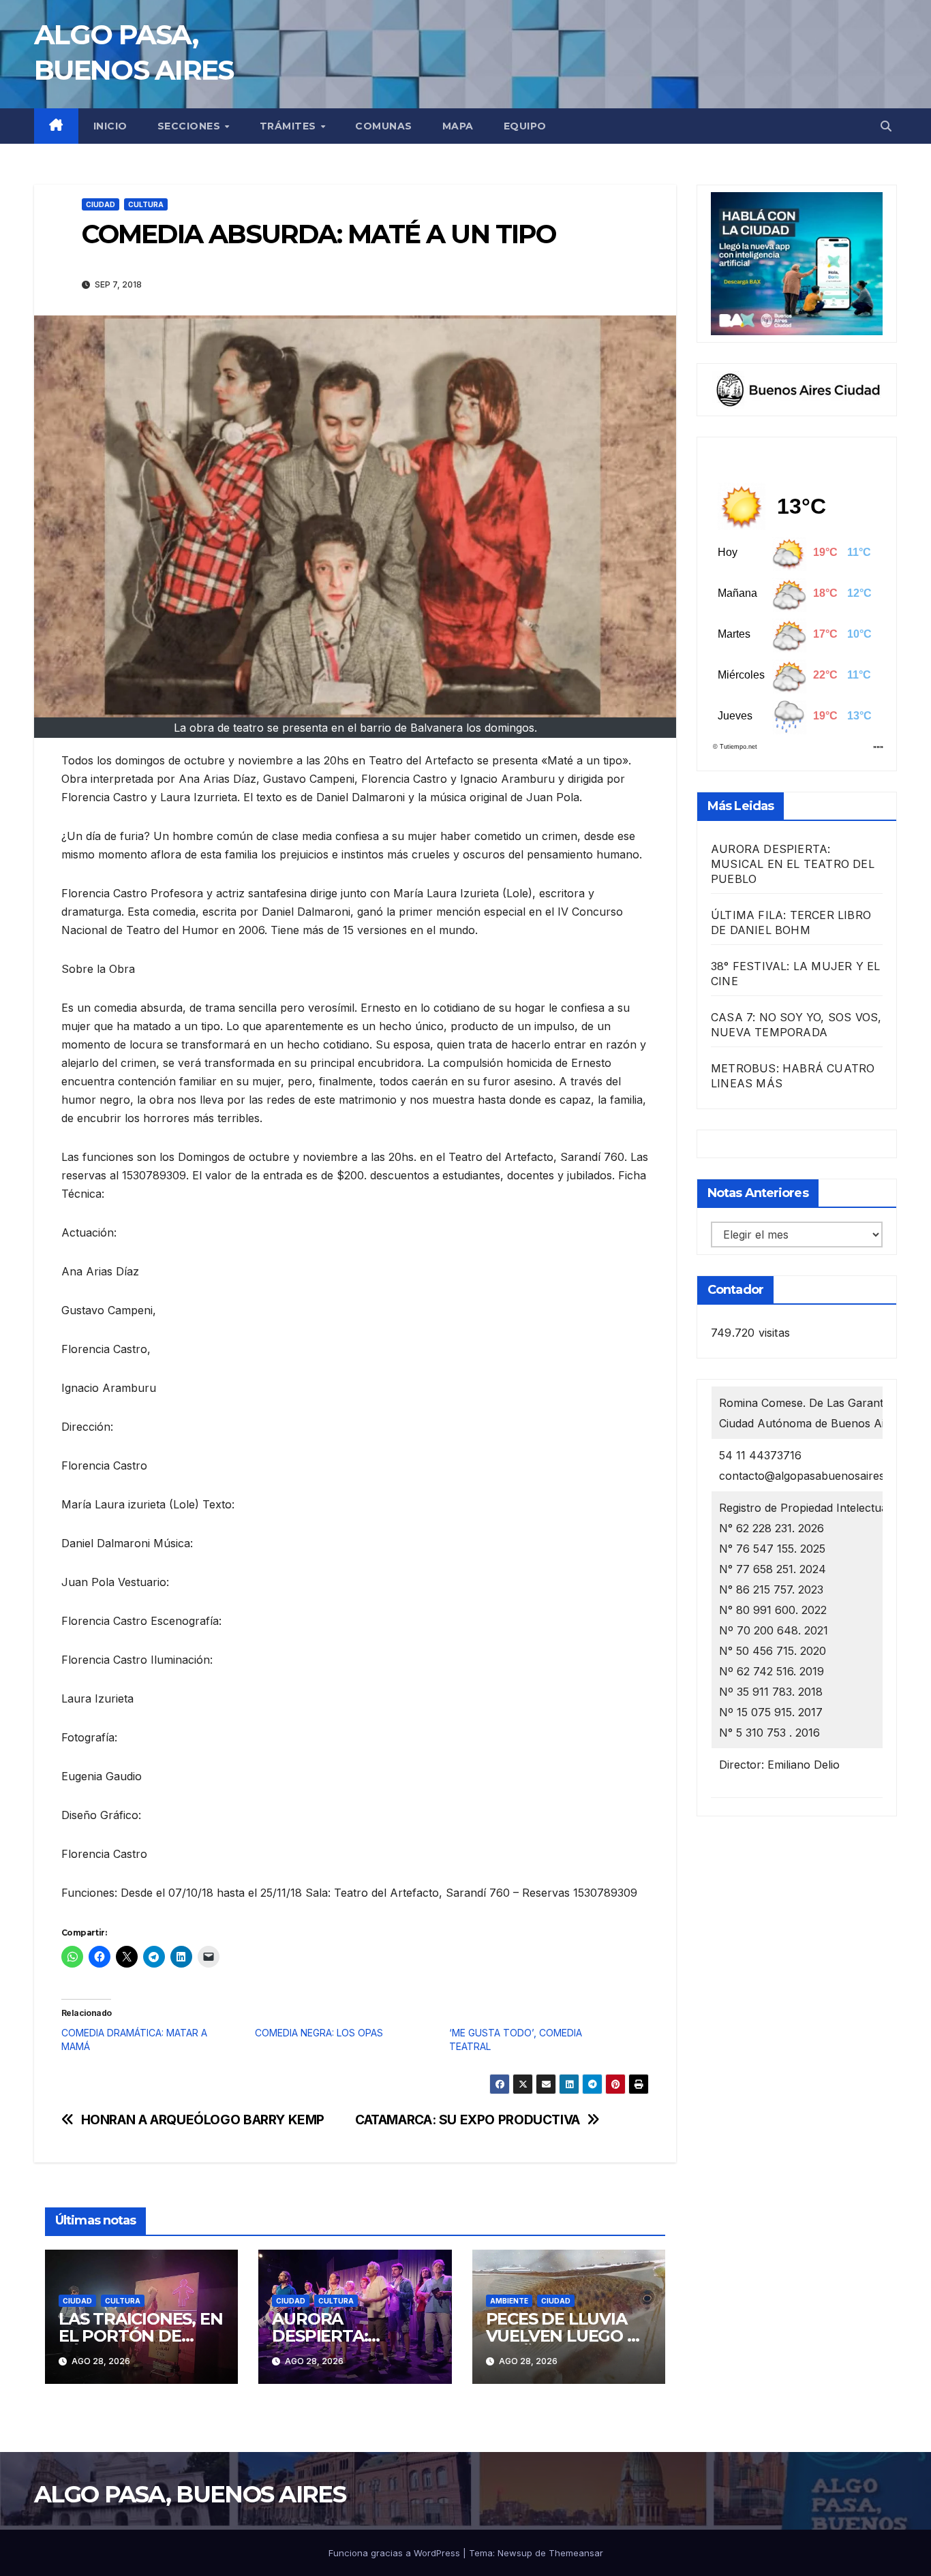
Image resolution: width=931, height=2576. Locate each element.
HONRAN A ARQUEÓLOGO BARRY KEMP (203, 2120)
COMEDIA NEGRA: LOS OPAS (319, 2033)
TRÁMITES (290, 126)
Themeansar (576, 2553)
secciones (190, 126)
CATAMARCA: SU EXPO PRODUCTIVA (468, 2120)
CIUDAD (101, 204)
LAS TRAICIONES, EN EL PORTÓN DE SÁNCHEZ (140, 2336)
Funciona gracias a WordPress (396, 2553)
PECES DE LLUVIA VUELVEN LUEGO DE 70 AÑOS (568, 2336)
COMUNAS (384, 126)
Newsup (515, 2553)
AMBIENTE (509, 2301)
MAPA (458, 126)
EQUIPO (525, 126)
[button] (886, 126)
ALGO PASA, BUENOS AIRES (190, 2494)
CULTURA (146, 204)
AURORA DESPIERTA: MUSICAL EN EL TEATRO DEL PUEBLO (793, 864)
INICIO (110, 126)
